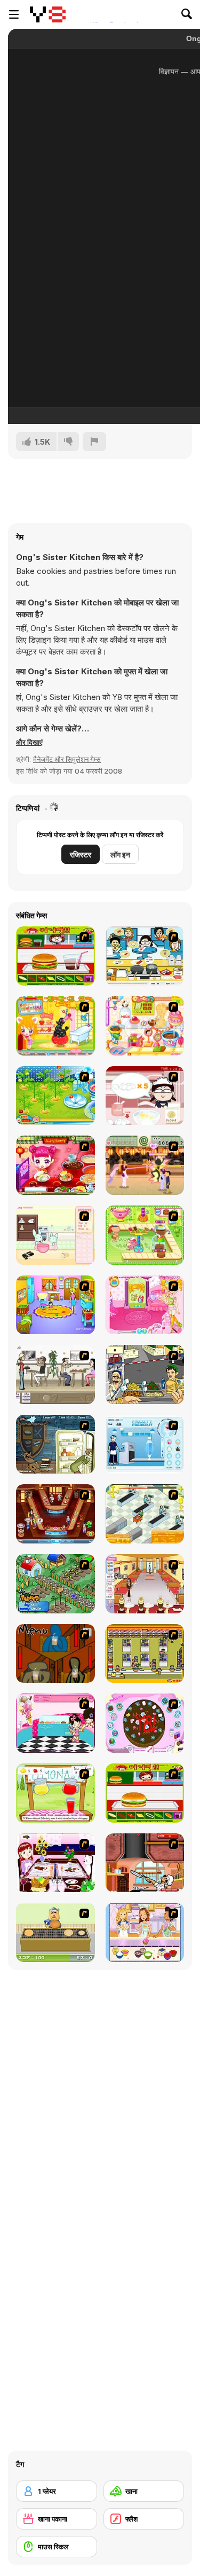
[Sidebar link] (14, 14)
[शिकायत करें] (94, 442)
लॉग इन (120, 854)
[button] (29, 742)
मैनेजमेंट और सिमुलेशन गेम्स (67, 759)
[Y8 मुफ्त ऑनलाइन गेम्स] (48, 14)
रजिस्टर (81, 854)
